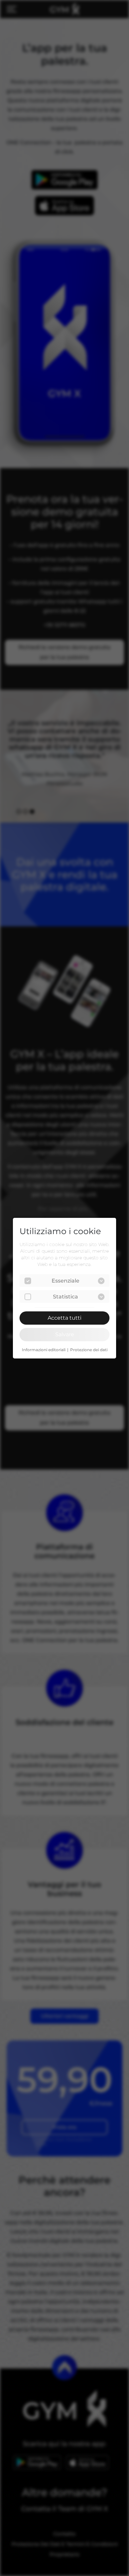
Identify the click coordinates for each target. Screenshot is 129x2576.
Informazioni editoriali (44, 1350)
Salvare (65, 1334)
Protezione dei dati (89, 1350)
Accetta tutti (64, 1318)
